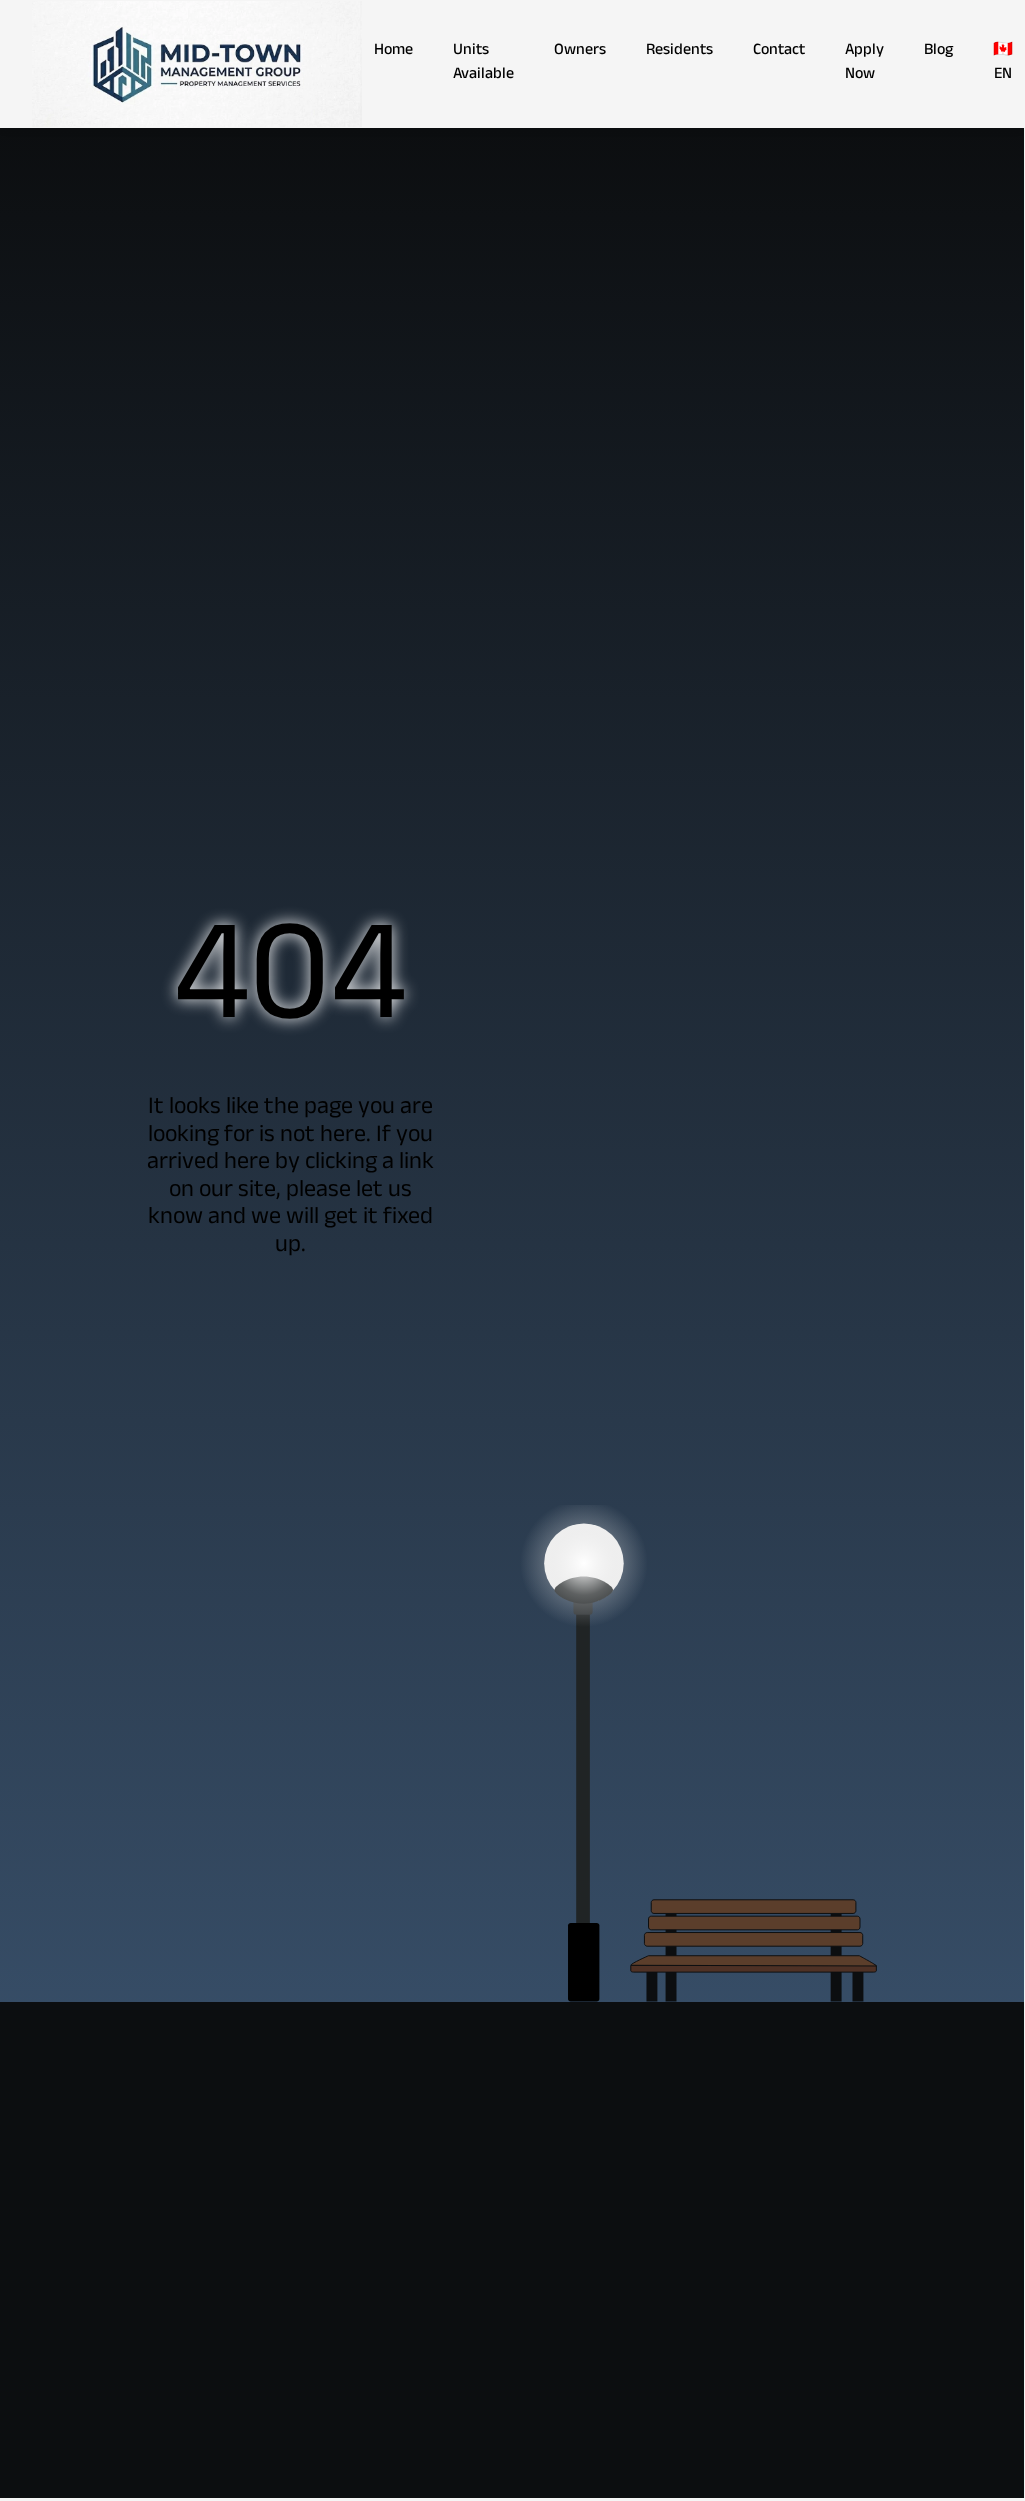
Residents (679, 52)
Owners (580, 52)
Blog (938, 52)
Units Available (483, 64)
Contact (779, 52)
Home (393, 52)
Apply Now (864, 64)
